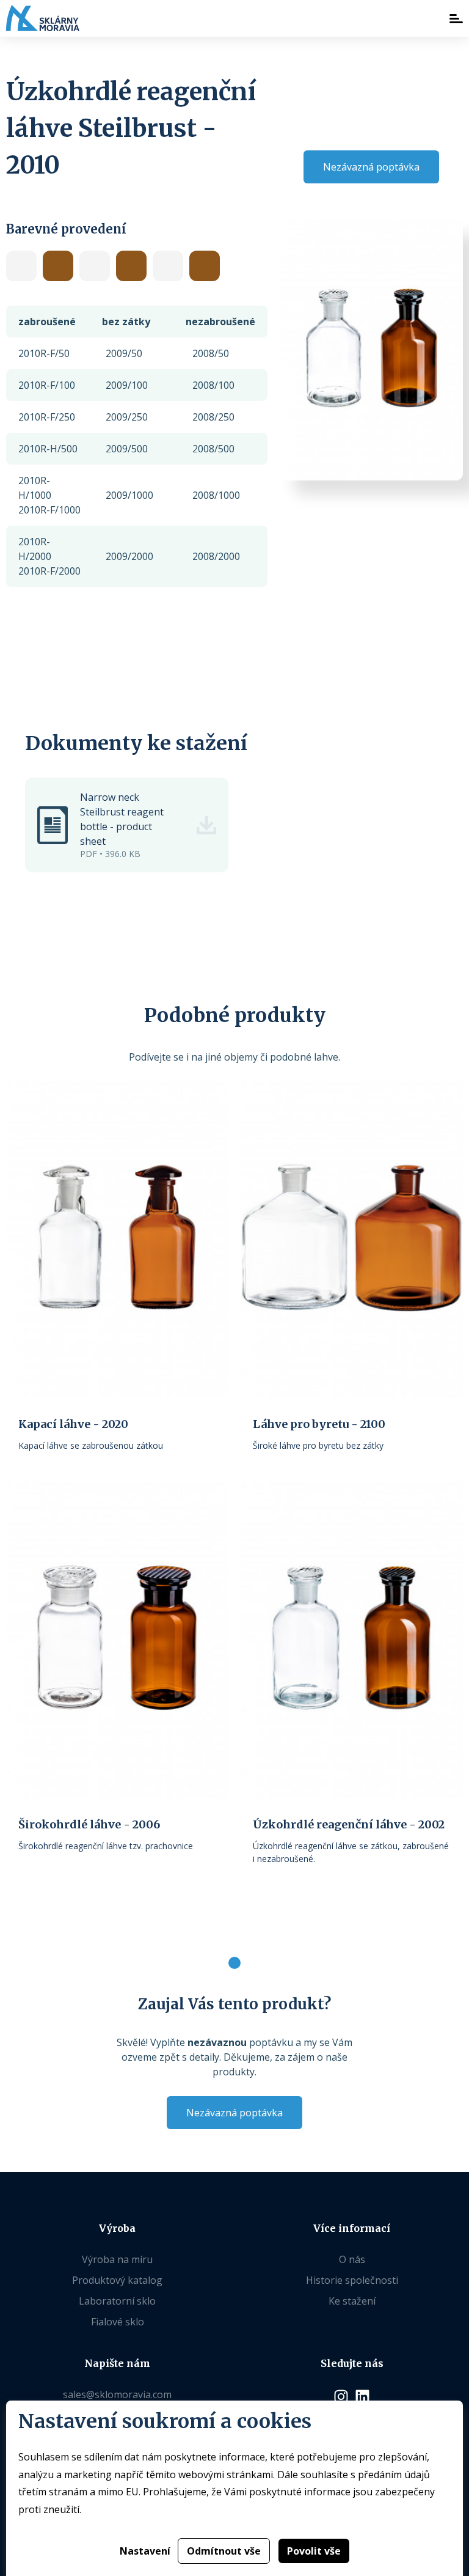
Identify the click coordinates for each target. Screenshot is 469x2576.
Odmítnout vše (224, 2551)
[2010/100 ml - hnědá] (205, 266)
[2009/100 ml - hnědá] (131, 266)
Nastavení (145, 2551)
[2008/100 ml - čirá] (21, 266)
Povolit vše (314, 2551)
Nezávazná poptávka (371, 167)
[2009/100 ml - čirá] (95, 266)
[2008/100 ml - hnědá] (58, 266)
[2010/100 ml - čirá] (168, 266)
